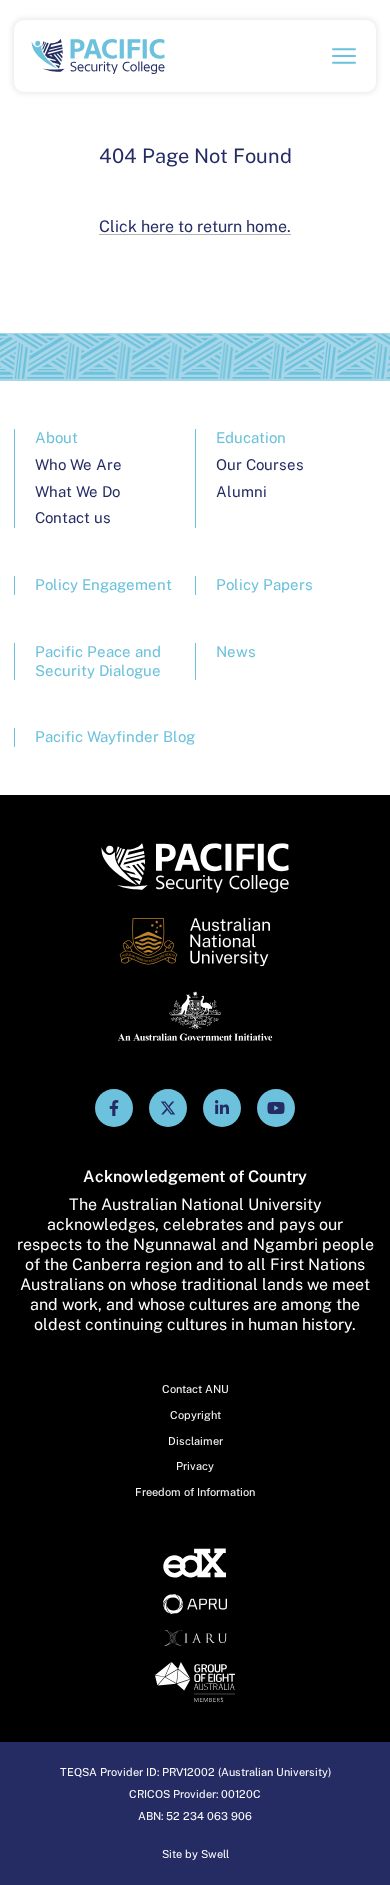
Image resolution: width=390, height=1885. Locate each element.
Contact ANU (195, 1389)
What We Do (77, 491)
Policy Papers (264, 584)
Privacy (195, 1466)
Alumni (241, 491)
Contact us (73, 517)
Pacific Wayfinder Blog (115, 736)
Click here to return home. (195, 226)
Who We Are (78, 464)
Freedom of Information (195, 1492)
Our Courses (260, 464)
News (236, 651)
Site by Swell (195, 1854)
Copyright (195, 1415)
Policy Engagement (103, 584)
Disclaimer (195, 1441)
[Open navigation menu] (344, 56)
